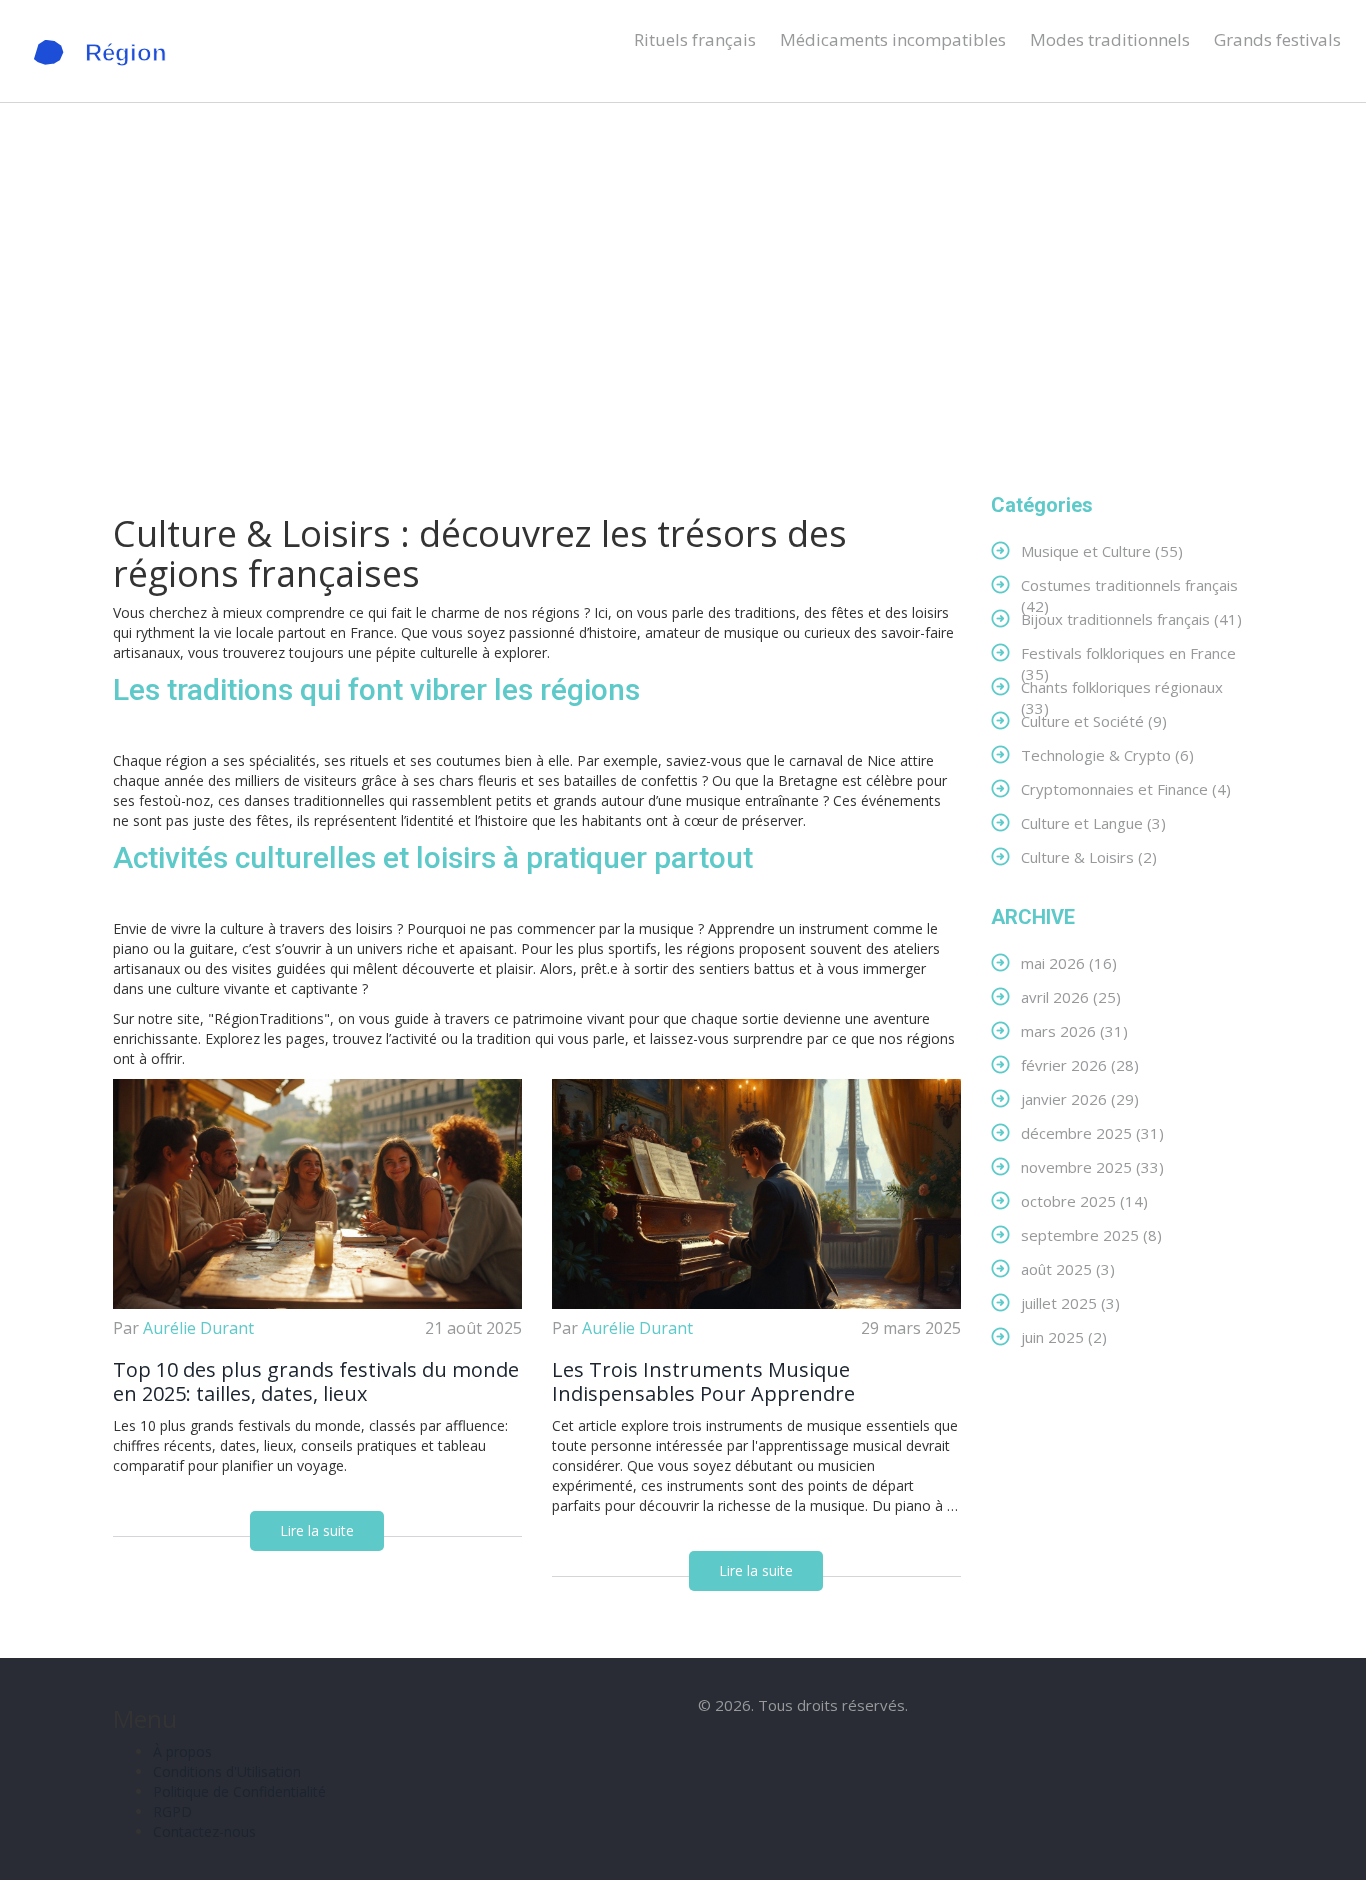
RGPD (172, 1811)
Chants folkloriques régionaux (1122, 686)
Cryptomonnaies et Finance (1126, 788)
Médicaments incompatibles (893, 39)
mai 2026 (1069, 962)
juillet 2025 (1070, 1302)
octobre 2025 (1084, 1200)
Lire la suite (317, 1530)
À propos (182, 1751)
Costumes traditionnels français (1129, 584)
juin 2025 (1064, 1336)
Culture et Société (1094, 720)
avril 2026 (1071, 996)
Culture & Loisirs (1089, 856)
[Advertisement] (683, 298)
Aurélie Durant (198, 1328)
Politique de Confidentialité (239, 1791)
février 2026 (1080, 1064)
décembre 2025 (1092, 1132)
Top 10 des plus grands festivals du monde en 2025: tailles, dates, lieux (316, 1382)
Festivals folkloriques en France (1128, 652)
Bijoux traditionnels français (1131, 618)
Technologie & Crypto (1107, 754)
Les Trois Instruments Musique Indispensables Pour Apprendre (703, 1382)
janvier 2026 (1080, 1098)
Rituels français (695, 39)
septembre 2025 (1091, 1234)
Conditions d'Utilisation (227, 1771)
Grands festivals (1277, 39)
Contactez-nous (204, 1831)
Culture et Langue (1093, 822)
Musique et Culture (1102, 550)
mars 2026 (1074, 1030)
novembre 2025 (1092, 1166)
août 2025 (1068, 1268)
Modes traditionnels (1110, 39)
